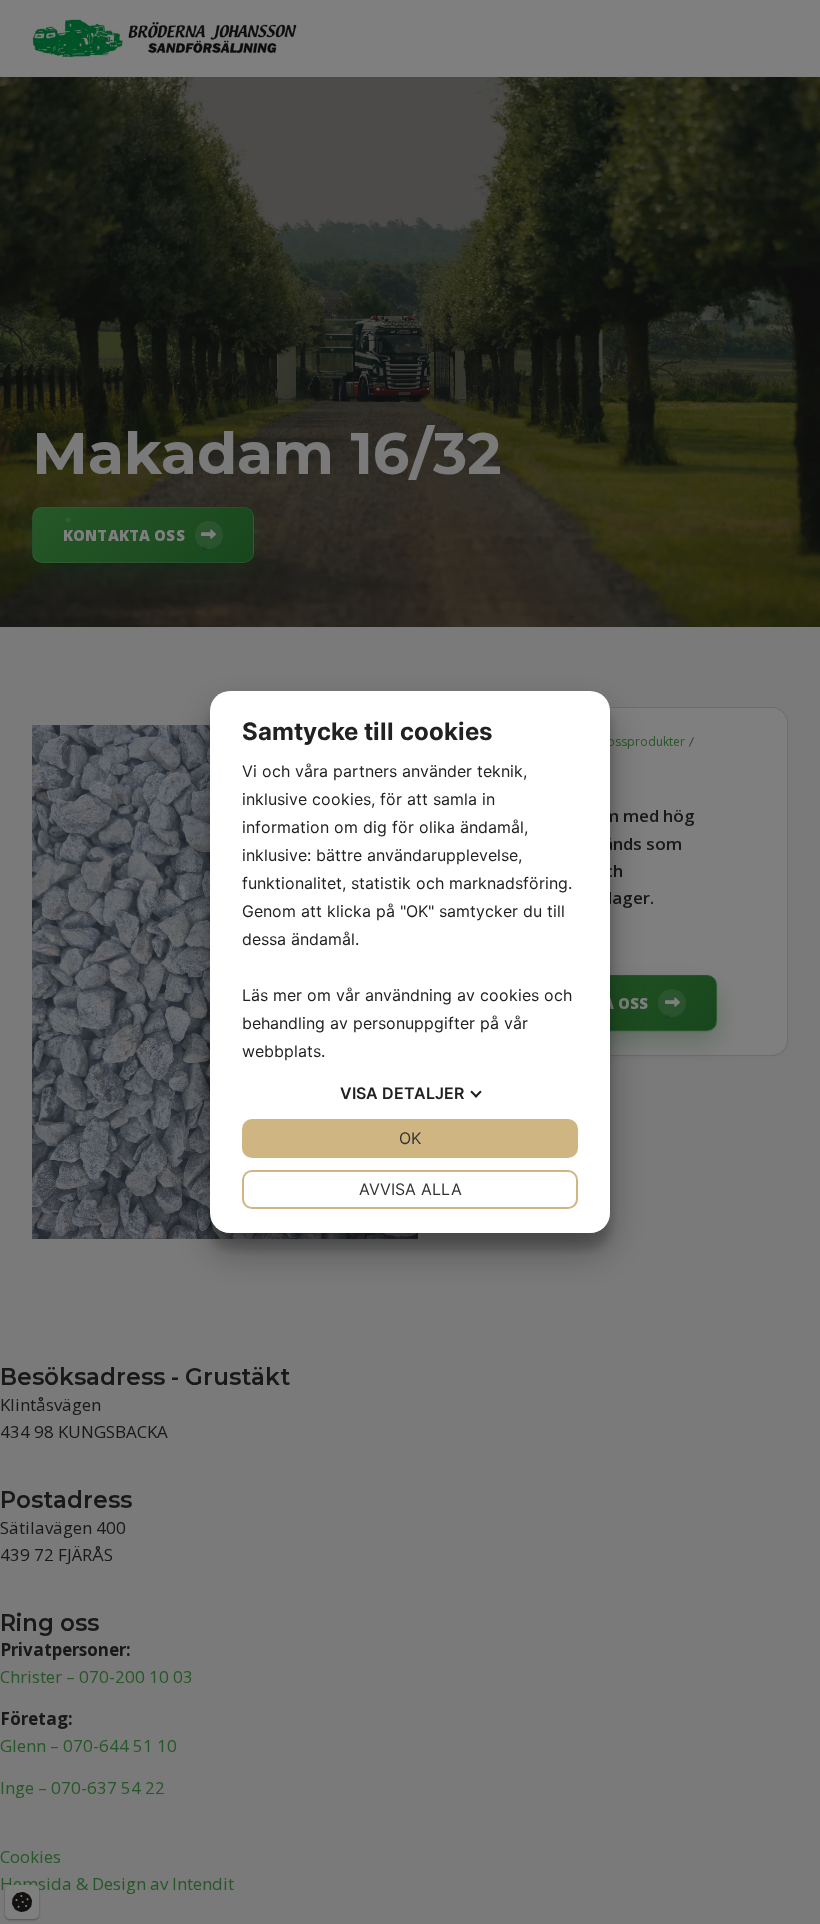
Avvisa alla (410, 1189)
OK (410, 1138)
